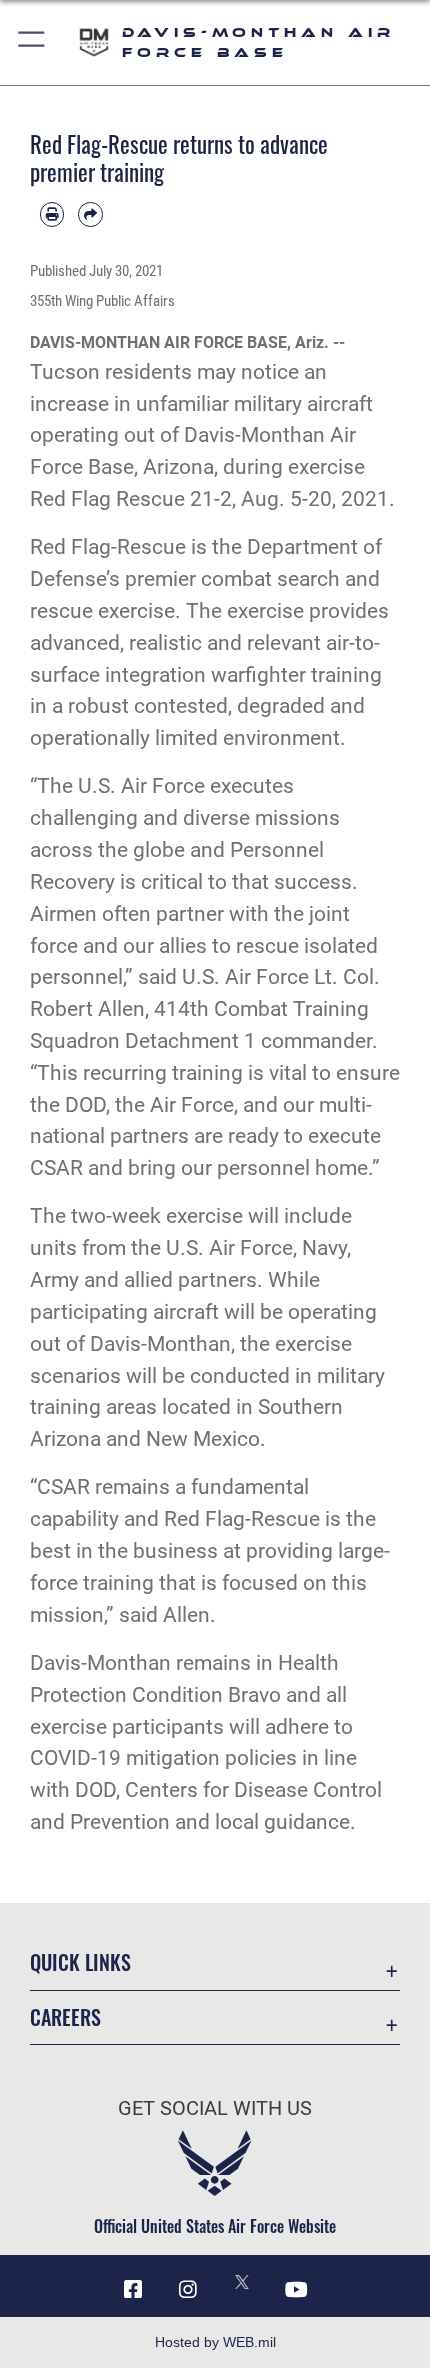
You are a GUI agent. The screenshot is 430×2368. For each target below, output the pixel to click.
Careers (65, 2017)
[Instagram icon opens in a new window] (188, 2290)
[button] (32, 42)
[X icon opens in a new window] (242, 2282)
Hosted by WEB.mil (215, 2342)
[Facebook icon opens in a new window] (133, 2290)
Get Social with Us (215, 2108)
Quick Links (80, 1962)
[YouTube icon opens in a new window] (297, 2290)
